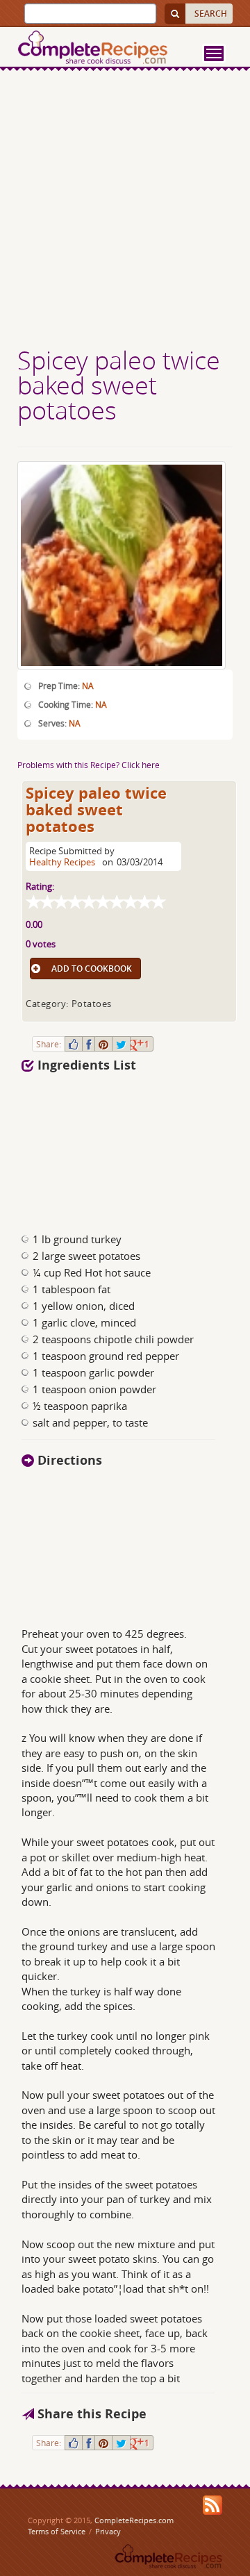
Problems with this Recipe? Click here (89, 765)
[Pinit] (103, 1044)
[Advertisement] (125, 210)
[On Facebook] (89, 1044)
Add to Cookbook (92, 969)
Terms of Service (57, 2531)
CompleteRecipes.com (134, 2520)
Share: (49, 1044)
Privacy (108, 2531)
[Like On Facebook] (74, 1044)
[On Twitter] (121, 1044)
